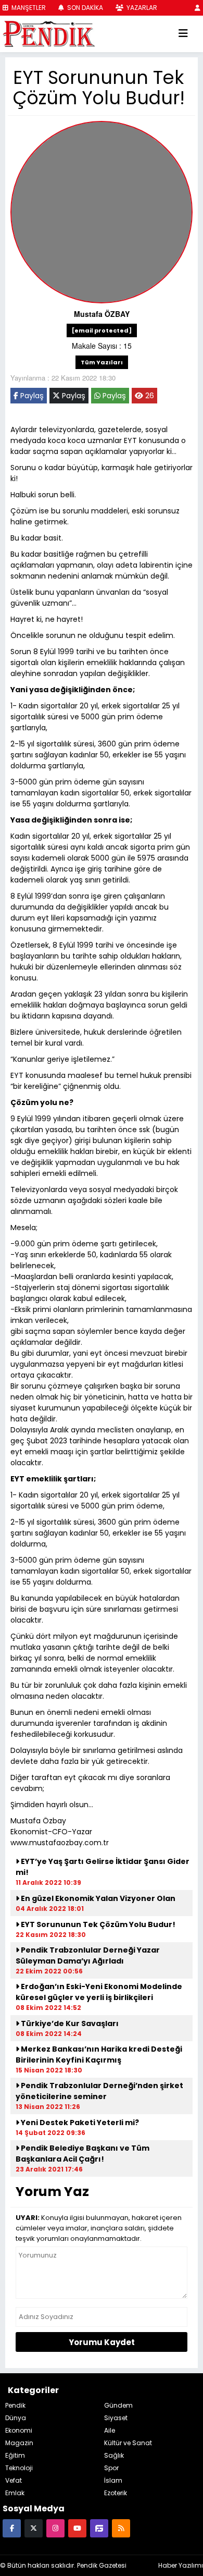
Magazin (19, 2443)
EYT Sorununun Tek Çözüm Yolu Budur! (97, 1924)
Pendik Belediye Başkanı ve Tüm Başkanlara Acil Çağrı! (83, 2154)
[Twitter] (34, 2528)
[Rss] (121, 2528)
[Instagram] (55, 2528)
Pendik (15, 2405)
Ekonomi (19, 2430)
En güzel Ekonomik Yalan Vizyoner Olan (97, 1898)
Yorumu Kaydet (102, 2342)
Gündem (118, 2405)
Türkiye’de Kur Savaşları (69, 2023)
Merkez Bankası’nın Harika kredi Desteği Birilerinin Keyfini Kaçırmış (99, 2054)
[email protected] (102, 330)
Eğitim (15, 2455)
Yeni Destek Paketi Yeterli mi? (79, 2123)
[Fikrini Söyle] (99, 2528)
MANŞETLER (28, 8)
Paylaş (31, 396)
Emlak (15, 2493)
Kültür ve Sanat (128, 2443)
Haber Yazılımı (181, 2565)
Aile (110, 2430)
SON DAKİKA (84, 8)
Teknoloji (19, 2468)
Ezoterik (116, 2493)
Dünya (16, 2418)
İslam (113, 2480)
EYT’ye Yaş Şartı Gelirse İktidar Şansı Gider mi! (103, 1867)
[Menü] (183, 34)
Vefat (14, 2480)
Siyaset (116, 2418)
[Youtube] (77, 2528)
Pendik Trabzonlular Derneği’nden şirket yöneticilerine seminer (99, 2091)
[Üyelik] (198, 8)
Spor (111, 2468)
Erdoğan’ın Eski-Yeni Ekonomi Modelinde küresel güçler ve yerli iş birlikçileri (99, 1992)
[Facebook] (12, 2528)
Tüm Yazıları (102, 362)
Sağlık (114, 2455)
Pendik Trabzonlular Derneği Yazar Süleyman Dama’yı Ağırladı (88, 1955)
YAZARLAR (141, 8)
